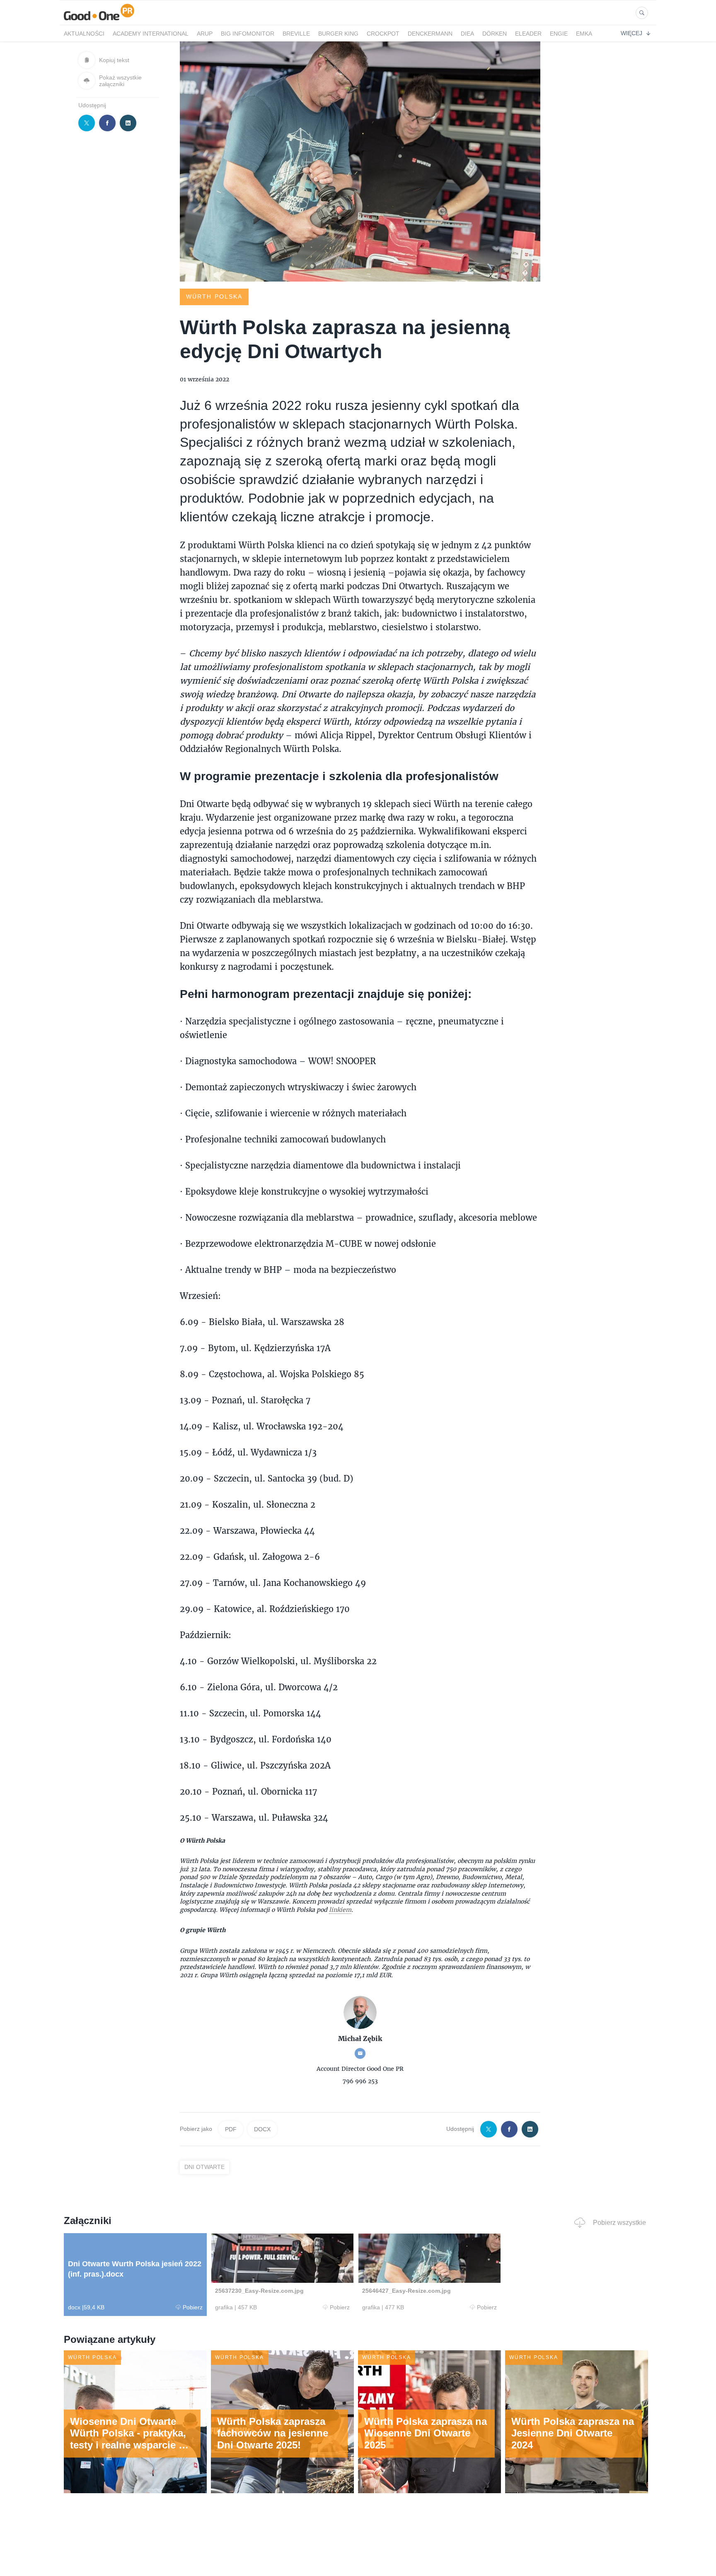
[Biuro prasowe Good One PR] (99, 20)
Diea (467, 34)
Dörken (495, 34)
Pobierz (193, 2307)
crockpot (383, 34)
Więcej (631, 33)
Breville (296, 34)
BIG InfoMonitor (248, 34)
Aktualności (84, 34)
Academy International (151, 34)
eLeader (528, 34)
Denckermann (430, 34)
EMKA (584, 34)
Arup (205, 34)
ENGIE (559, 34)
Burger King (338, 34)
